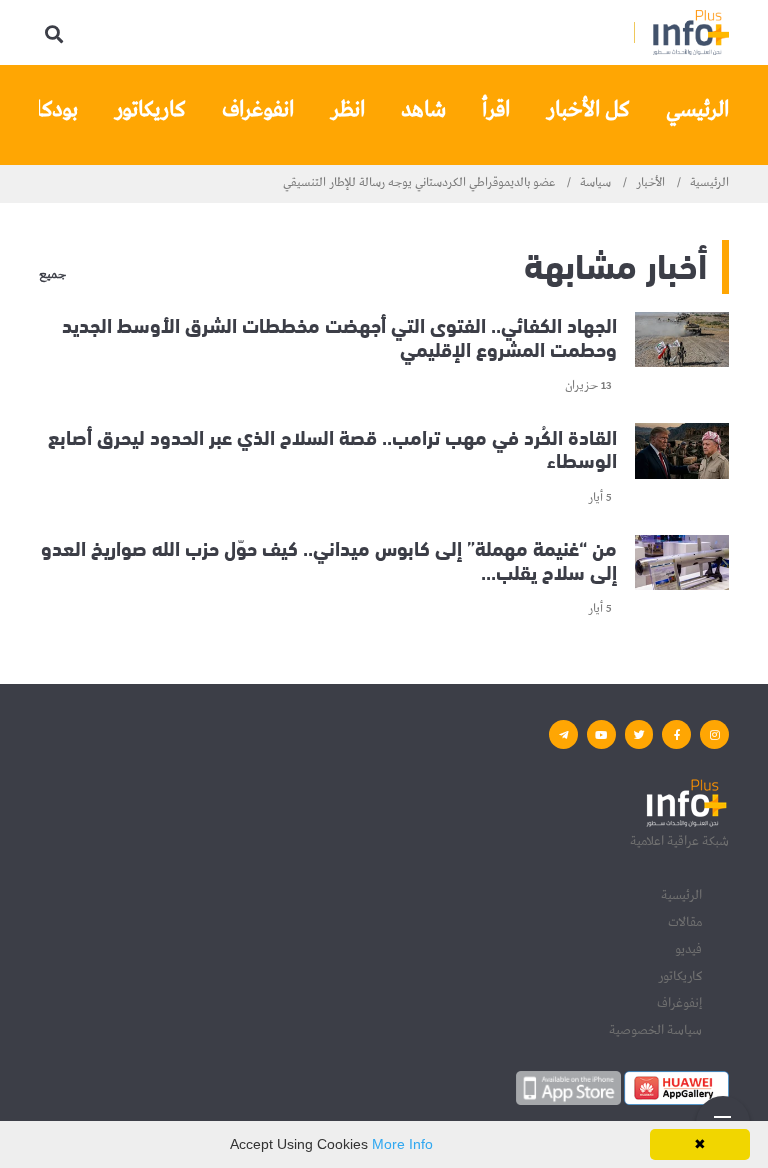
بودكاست (40, 110)
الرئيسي (697, 110)
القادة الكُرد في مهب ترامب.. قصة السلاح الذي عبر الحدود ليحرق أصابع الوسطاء (332, 446)
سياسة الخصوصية (655, 1030)
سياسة (595, 183)
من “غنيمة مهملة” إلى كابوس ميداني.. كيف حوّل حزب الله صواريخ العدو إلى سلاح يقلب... (329, 558)
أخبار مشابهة (615, 262)
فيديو (688, 949)
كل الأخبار (588, 110)
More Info (402, 1144)
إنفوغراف (679, 1003)
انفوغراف (258, 110)
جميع (52, 276)
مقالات (685, 922)
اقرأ (496, 110)
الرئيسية (709, 183)
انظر (347, 110)
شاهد (423, 110)
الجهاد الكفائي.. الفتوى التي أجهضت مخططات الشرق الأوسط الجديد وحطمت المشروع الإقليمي (339, 335)
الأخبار (650, 183)
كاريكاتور (150, 110)
